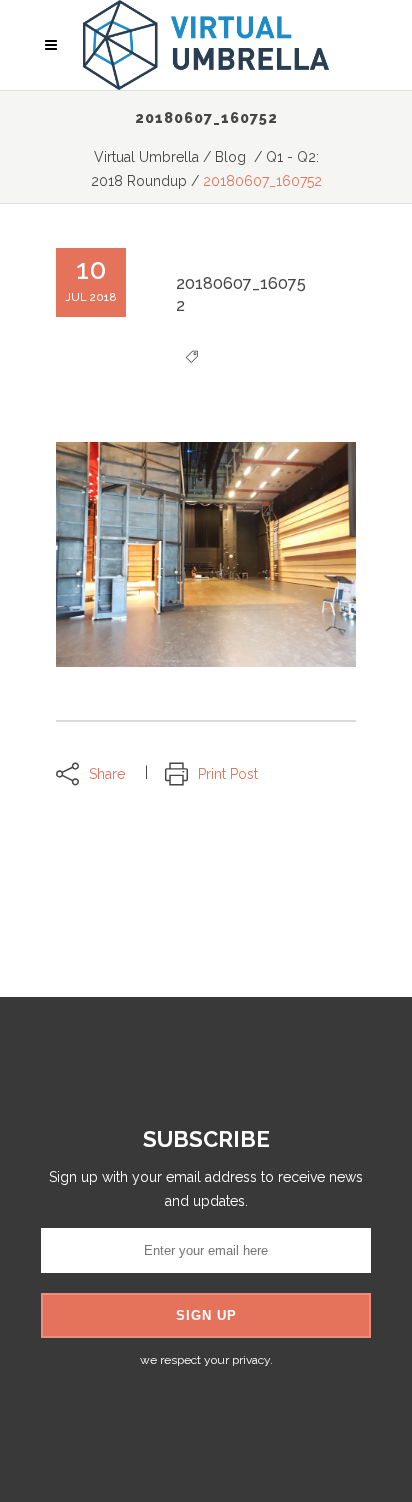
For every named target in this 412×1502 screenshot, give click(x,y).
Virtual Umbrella (146, 157)
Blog (230, 157)
